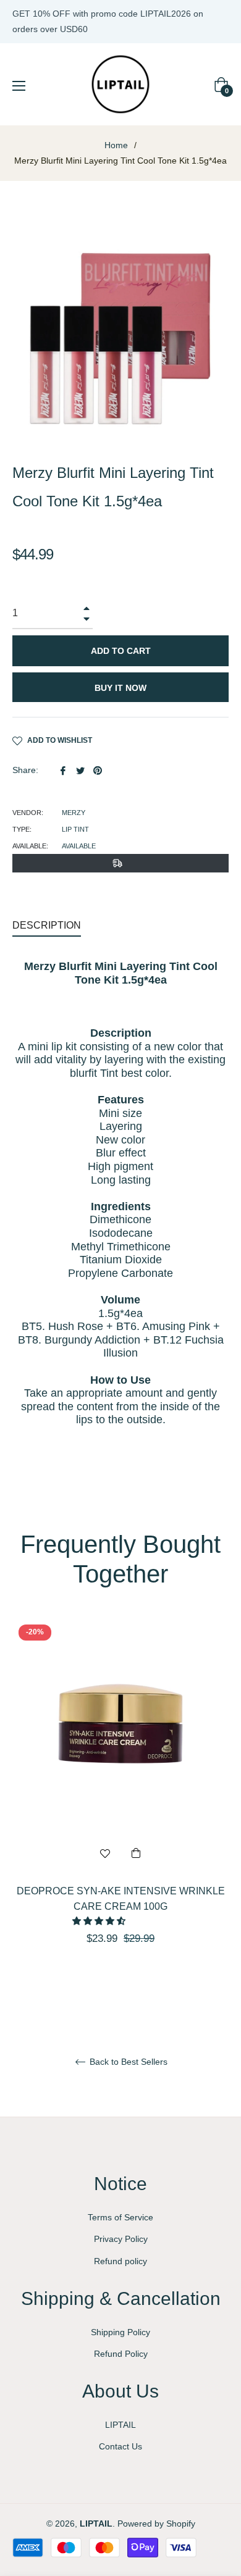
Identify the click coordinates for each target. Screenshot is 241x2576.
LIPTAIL (120, 2425)
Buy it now (120, 688)
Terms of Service (120, 2217)
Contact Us (120, 2446)
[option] (120, 1804)
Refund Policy (121, 2354)
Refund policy (120, 2261)
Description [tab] (47, 925)
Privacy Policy (121, 2239)
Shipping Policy (120, 2332)
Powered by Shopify (156, 2524)
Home (116, 145)
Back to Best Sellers (127, 2062)
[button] (100, 1921)
